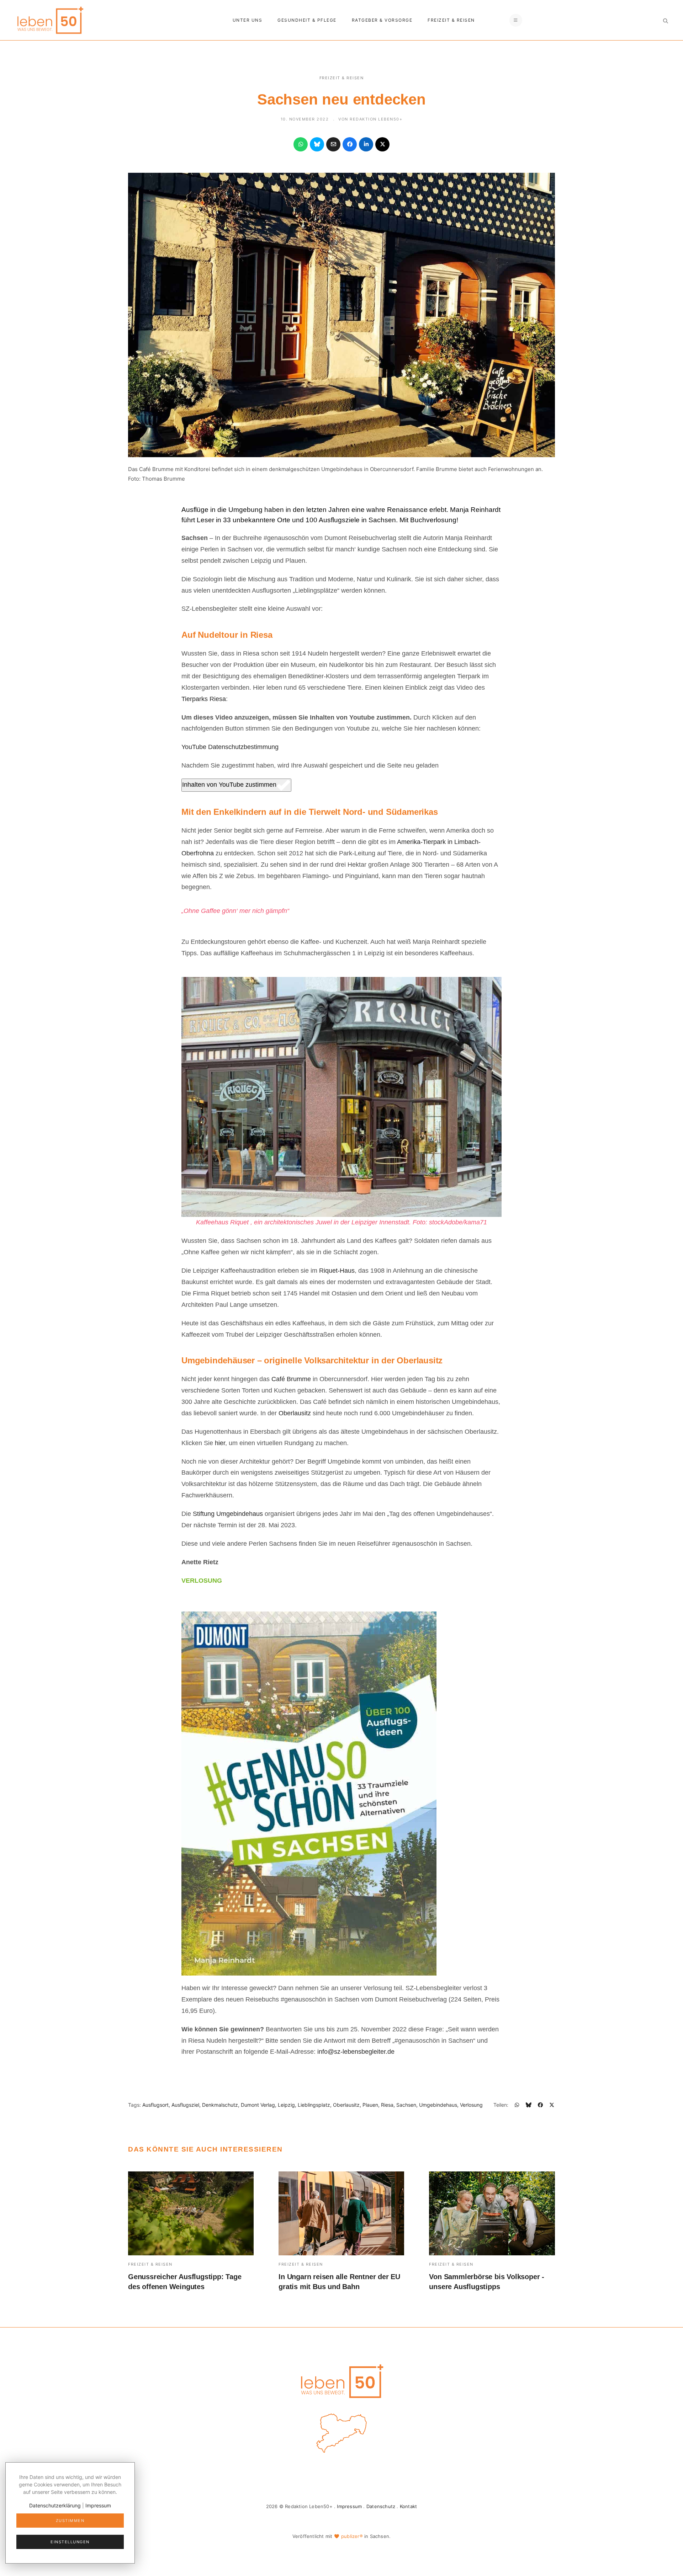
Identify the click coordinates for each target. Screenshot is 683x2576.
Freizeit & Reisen (451, 20)
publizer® (352, 2536)
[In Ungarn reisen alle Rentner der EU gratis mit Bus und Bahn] (341, 2213)
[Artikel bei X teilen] (382, 144)
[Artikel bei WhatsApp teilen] (301, 144)
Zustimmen (70, 2521)
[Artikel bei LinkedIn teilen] (366, 144)
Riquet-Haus (337, 1271)
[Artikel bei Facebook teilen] (350, 144)
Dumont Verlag (258, 2105)
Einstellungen (70, 2542)
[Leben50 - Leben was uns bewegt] (50, 19)
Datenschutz (381, 2506)
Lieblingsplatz (314, 2105)
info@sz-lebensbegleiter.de (356, 2052)
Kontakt (408, 2506)
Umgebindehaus (438, 2105)
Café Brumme (291, 1379)
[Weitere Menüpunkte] (516, 20)
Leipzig (286, 2105)
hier (220, 1443)
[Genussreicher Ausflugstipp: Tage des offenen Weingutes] (191, 2213)
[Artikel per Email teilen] (333, 144)
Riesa (387, 2105)
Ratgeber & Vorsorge (382, 20)
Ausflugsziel (185, 2105)
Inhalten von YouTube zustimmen (229, 785)
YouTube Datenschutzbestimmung (230, 747)
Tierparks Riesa (204, 699)
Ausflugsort (155, 2105)
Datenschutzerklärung (55, 2505)
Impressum (349, 2506)
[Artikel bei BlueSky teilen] (317, 144)
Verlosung (471, 2105)
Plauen (370, 2105)
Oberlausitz (295, 1413)
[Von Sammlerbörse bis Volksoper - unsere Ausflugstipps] (492, 2213)
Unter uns (248, 20)
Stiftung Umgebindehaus (228, 1514)
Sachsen (406, 2105)
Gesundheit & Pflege (307, 20)
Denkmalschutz (220, 2105)
